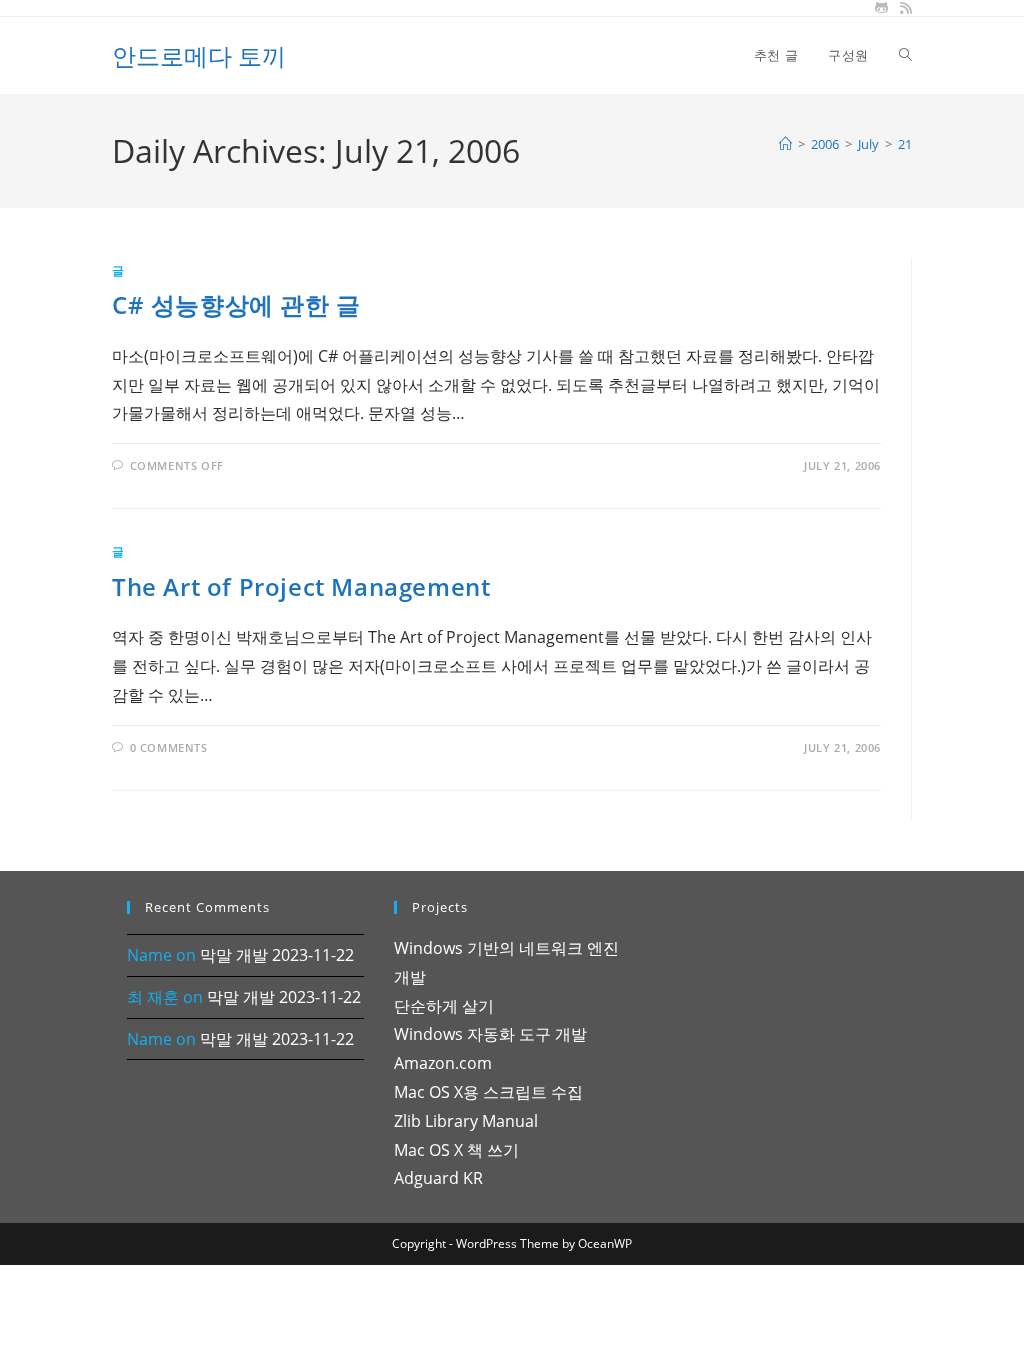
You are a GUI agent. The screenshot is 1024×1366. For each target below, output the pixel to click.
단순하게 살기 (444, 1006)
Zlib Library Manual (466, 1121)
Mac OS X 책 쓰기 (456, 1150)
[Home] (785, 144)
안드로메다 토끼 (199, 55)
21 (905, 144)
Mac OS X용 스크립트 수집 (488, 1092)
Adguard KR (438, 1178)
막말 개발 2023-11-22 (277, 955)
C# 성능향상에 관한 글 (236, 304)
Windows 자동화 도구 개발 (490, 1034)
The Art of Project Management (301, 586)
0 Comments (169, 747)
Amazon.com (443, 1063)
